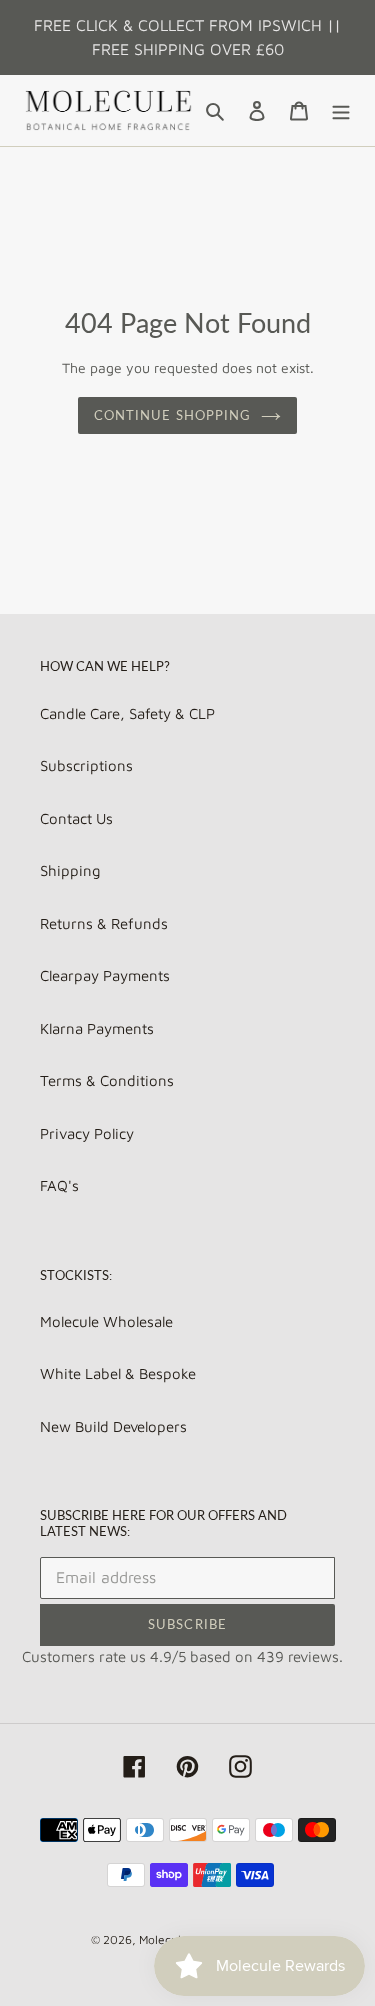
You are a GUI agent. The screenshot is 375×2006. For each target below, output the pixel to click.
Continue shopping (172, 415)
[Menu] (341, 110)
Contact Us (76, 818)
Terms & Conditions (107, 1080)
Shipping (70, 870)
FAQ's (59, 1185)
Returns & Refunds (104, 923)
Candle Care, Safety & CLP (127, 713)
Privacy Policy (87, 1133)
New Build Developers (113, 1426)
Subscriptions (86, 765)
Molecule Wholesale (106, 1321)
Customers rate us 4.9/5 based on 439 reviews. (182, 1656)
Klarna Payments (97, 1028)
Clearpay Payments (105, 975)
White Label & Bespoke (118, 1373)
